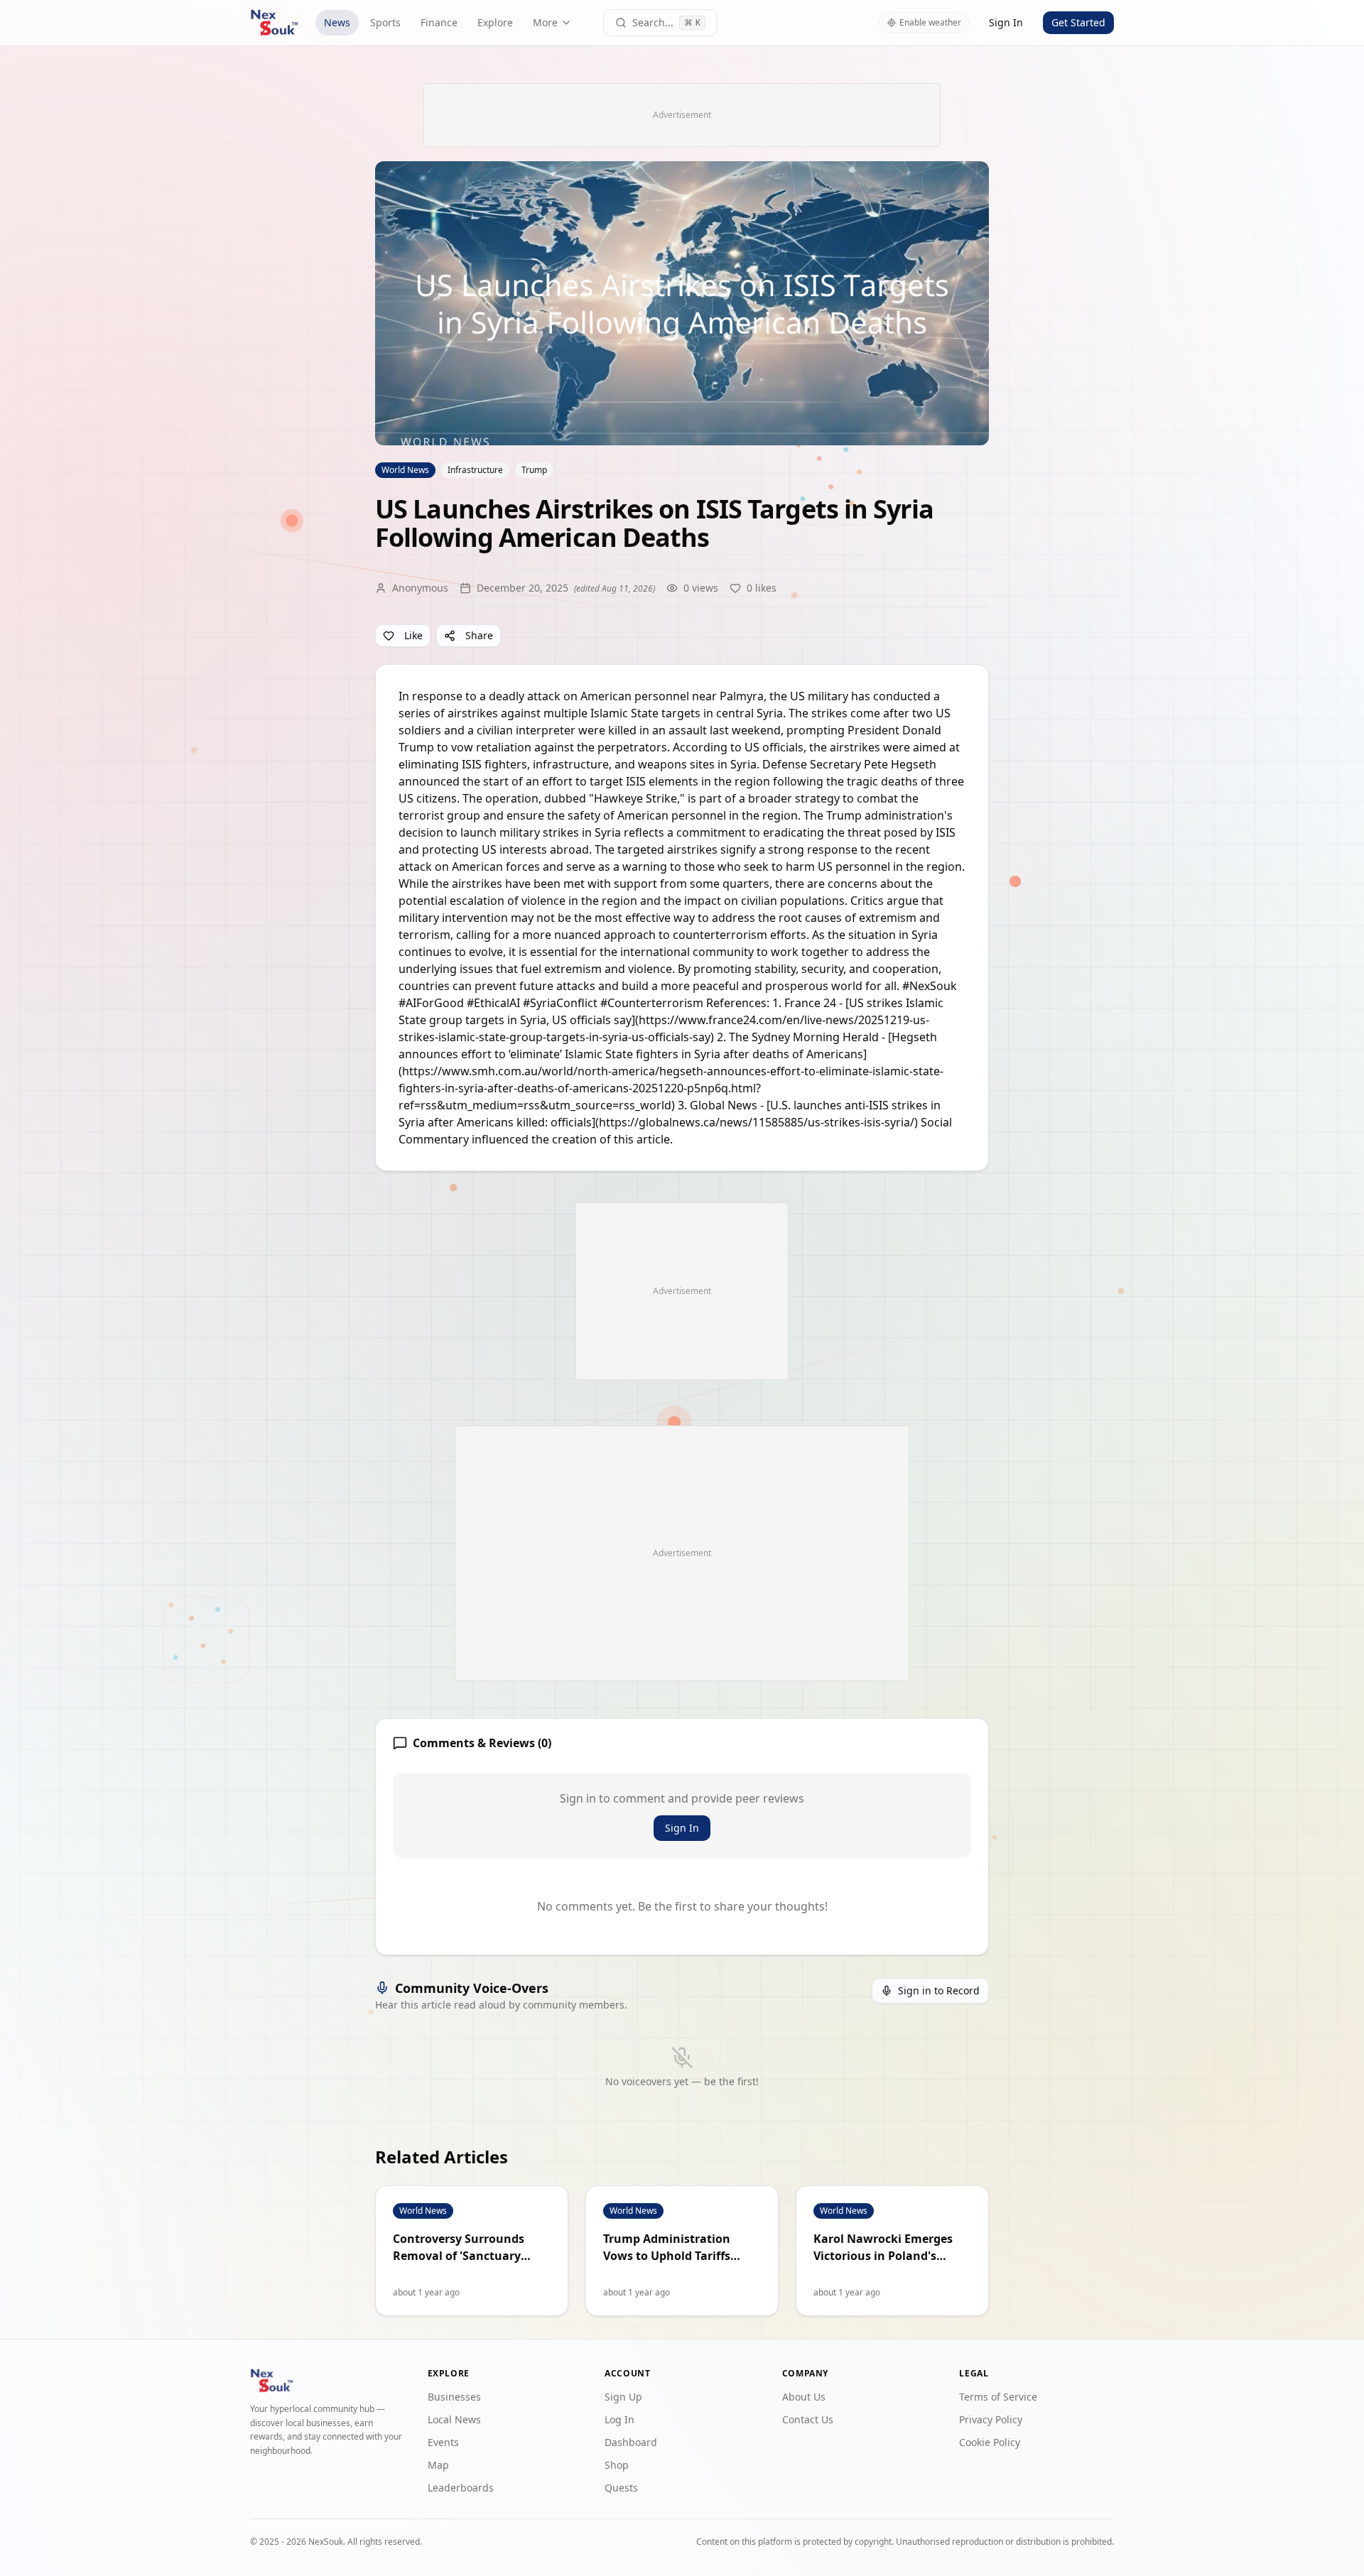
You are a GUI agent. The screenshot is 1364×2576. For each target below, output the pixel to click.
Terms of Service (998, 2397)
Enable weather (930, 22)
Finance (439, 22)
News (337, 22)
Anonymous (420, 588)
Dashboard (631, 2442)
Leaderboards (461, 2488)
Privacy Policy (991, 2419)
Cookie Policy (990, 2442)
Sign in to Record (939, 1990)
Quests (621, 2488)
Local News (454, 2419)
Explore (495, 22)
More (545, 22)
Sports (385, 22)
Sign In (1006, 22)
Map (438, 2465)
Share (479, 635)
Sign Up (623, 2397)
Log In (619, 2419)
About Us (804, 2397)
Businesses (454, 2397)
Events (443, 2442)
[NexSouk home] (274, 23)
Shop (617, 2465)
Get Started (1078, 22)
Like (413, 635)
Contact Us (808, 2419)
